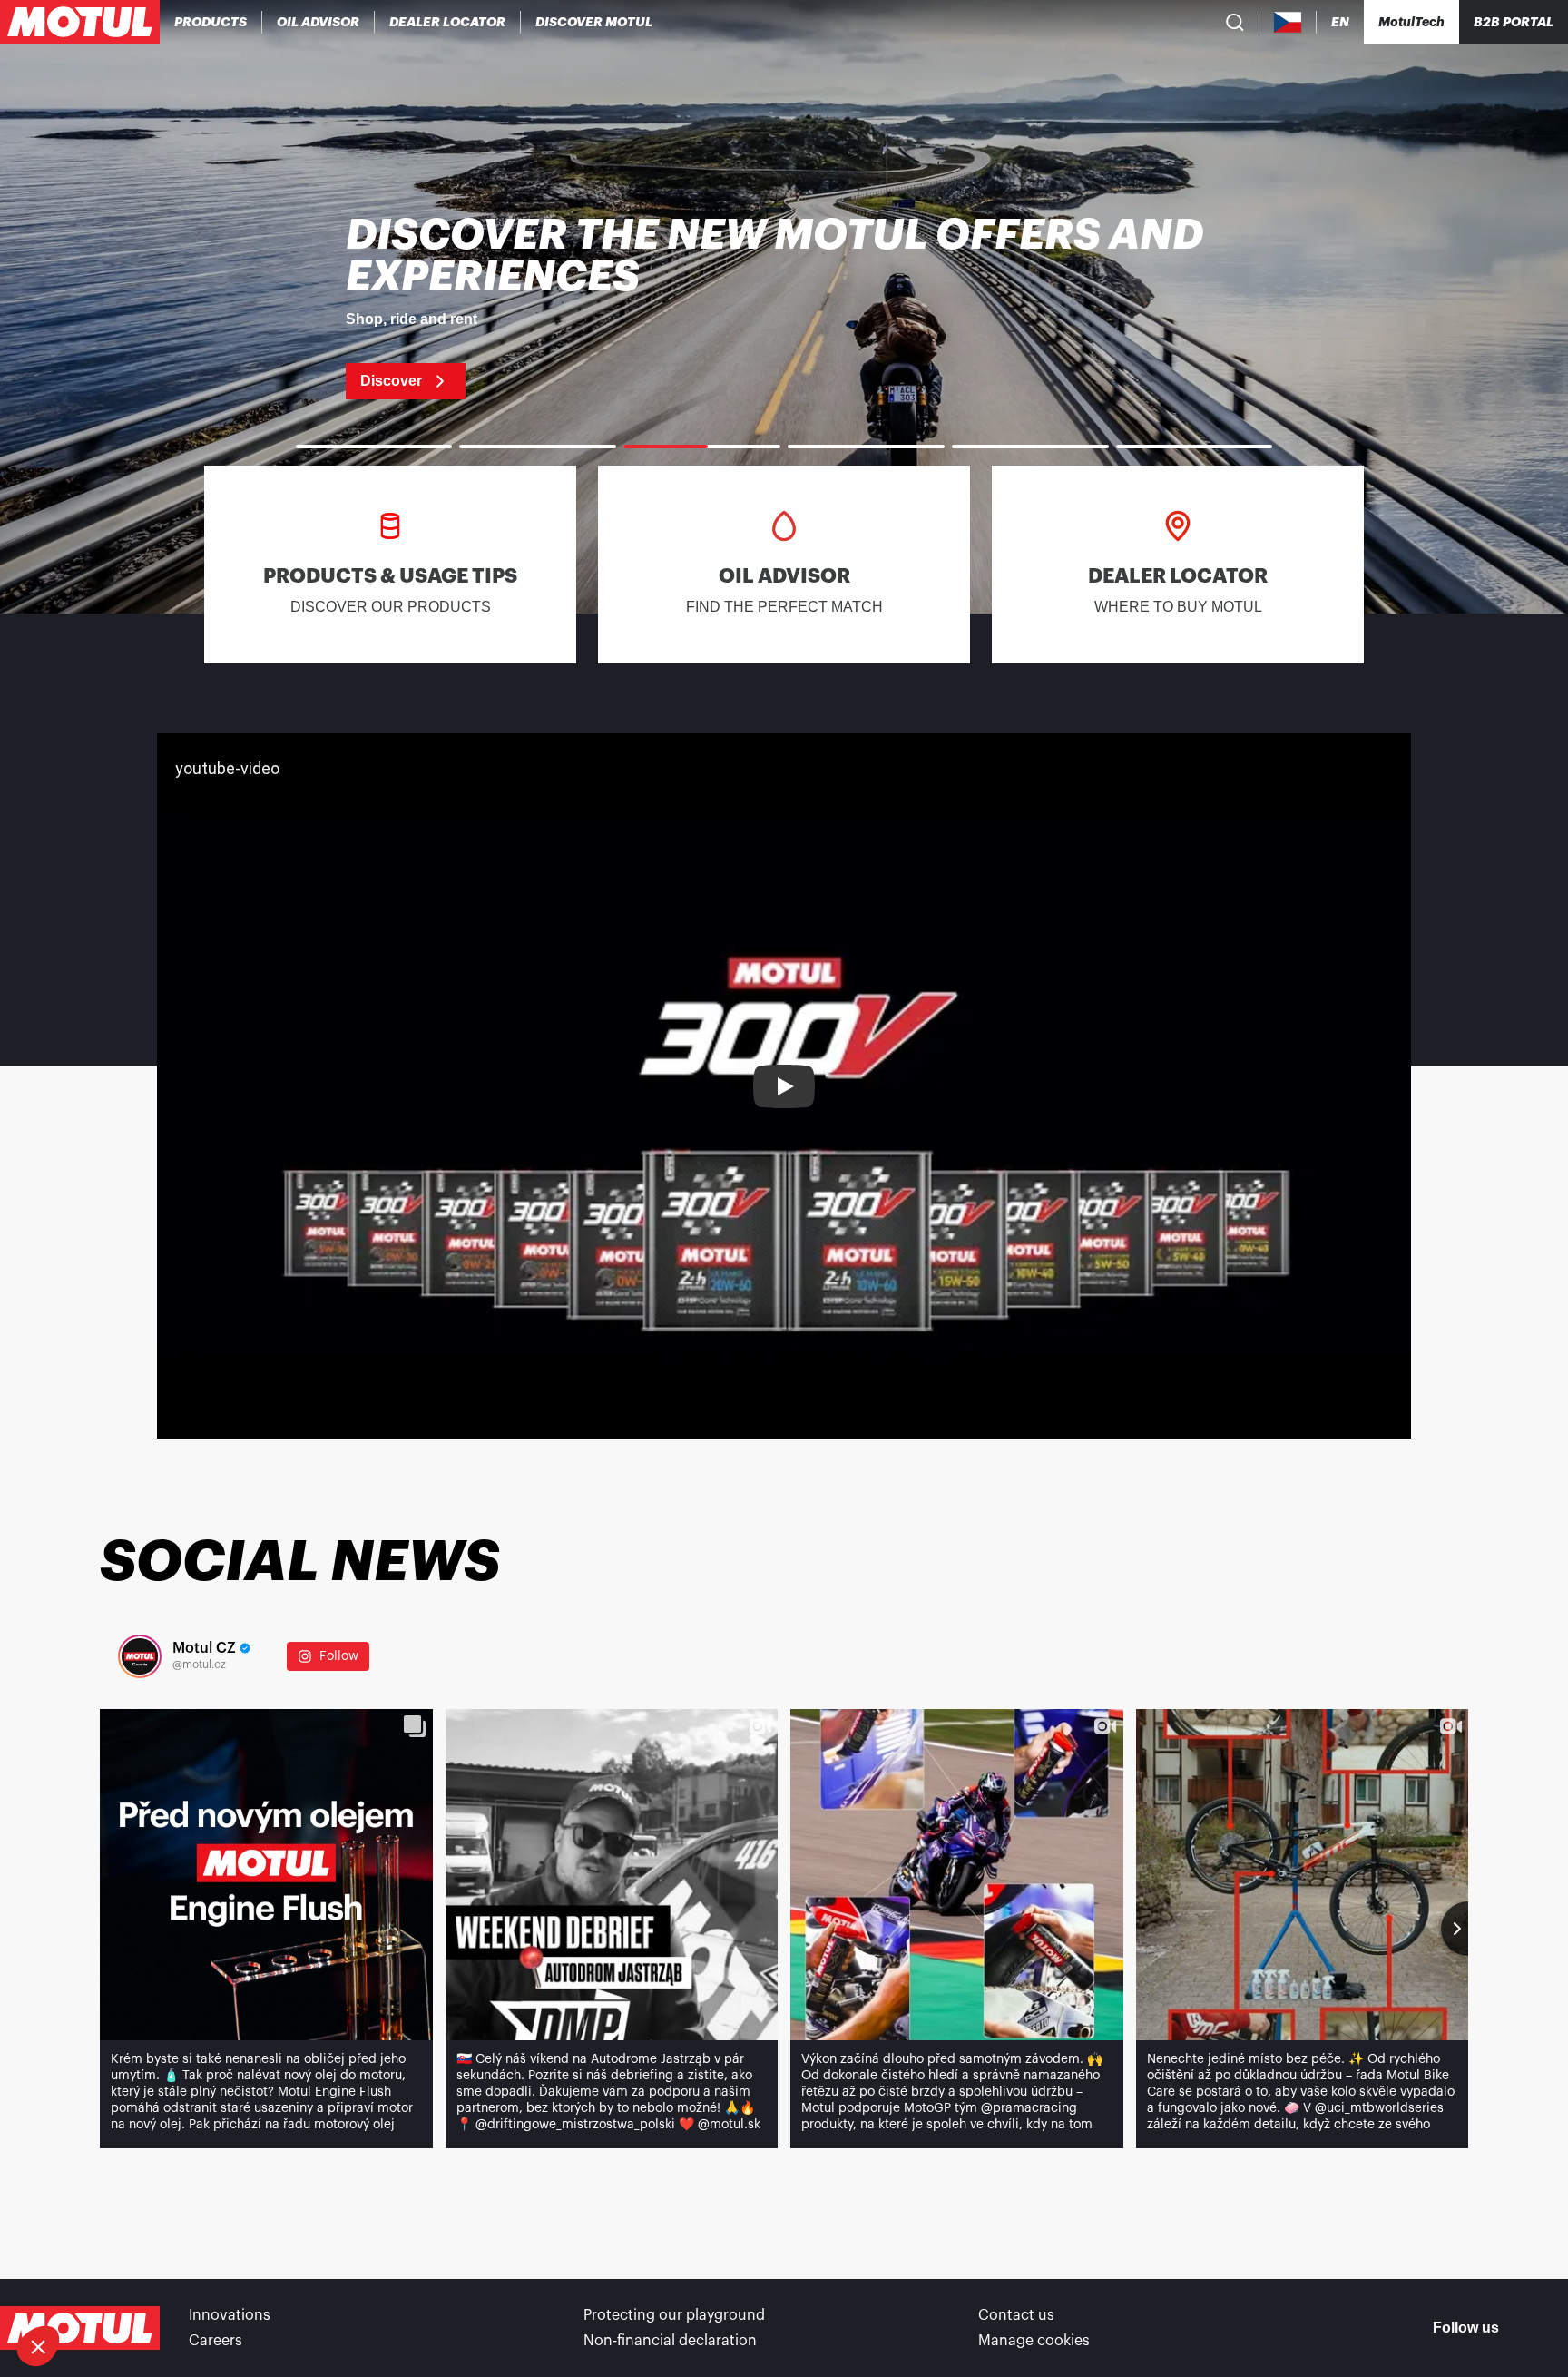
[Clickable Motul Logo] (80, 22)
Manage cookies (1034, 2341)
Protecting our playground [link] (674, 2315)
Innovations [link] (230, 2315)
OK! (304, 2285)
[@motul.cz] (140, 1656)
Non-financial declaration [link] (670, 2341)
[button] (38, 2346)
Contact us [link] (1016, 2315)
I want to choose (113, 2285)
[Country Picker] (1288, 22)
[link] (784, 307)
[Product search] (1235, 22)
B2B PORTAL (1514, 22)
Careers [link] (216, 2341)
